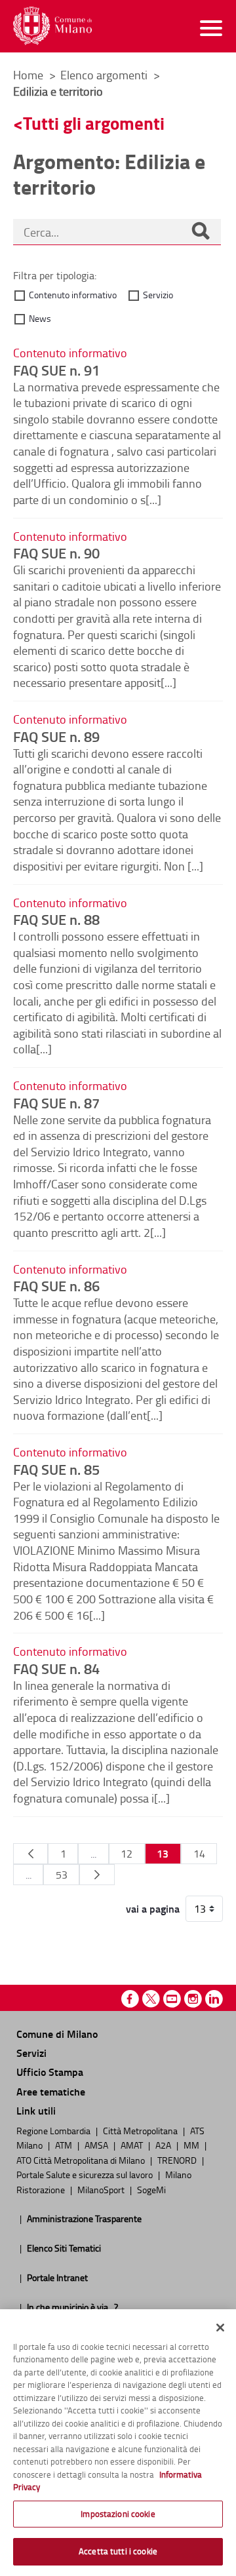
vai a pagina (153, 1909)
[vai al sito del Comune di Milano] (52, 26)
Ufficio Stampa (50, 2072)
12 (127, 1854)
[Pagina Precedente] (30, 1854)
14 (199, 1854)
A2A (164, 2145)
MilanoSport (102, 2189)
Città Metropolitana (141, 2130)
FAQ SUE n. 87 (56, 1103)
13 (163, 1853)
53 (62, 1875)
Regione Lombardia (54, 2130)
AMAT (133, 2145)
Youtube (172, 1999)
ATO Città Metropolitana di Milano (82, 2160)
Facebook (130, 1999)
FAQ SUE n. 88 (56, 919)
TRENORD (178, 2160)
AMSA (97, 2145)
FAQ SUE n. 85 (56, 1469)
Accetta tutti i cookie (118, 2551)
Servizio (158, 295)
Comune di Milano (57, 2034)
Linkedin (214, 1999)
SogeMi (151, 2189)
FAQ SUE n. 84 (56, 1668)
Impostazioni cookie (118, 2514)
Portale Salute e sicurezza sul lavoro (86, 2174)
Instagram (193, 1999)
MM (192, 2145)
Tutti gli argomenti (94, 123)
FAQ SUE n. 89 (56, 736)
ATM (65, 2145)
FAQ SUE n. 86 (56, 1285)
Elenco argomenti (105, 75)
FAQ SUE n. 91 (56, 370)
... (93, 1854)
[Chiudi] (220, 2328)
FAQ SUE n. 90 (56, 553)
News (40, 318)
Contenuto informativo (73, 295)
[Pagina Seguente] (97, 1875)
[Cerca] (201, 232)
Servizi (31, 2053)
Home (28, 75)
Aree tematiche (51, 2091)
